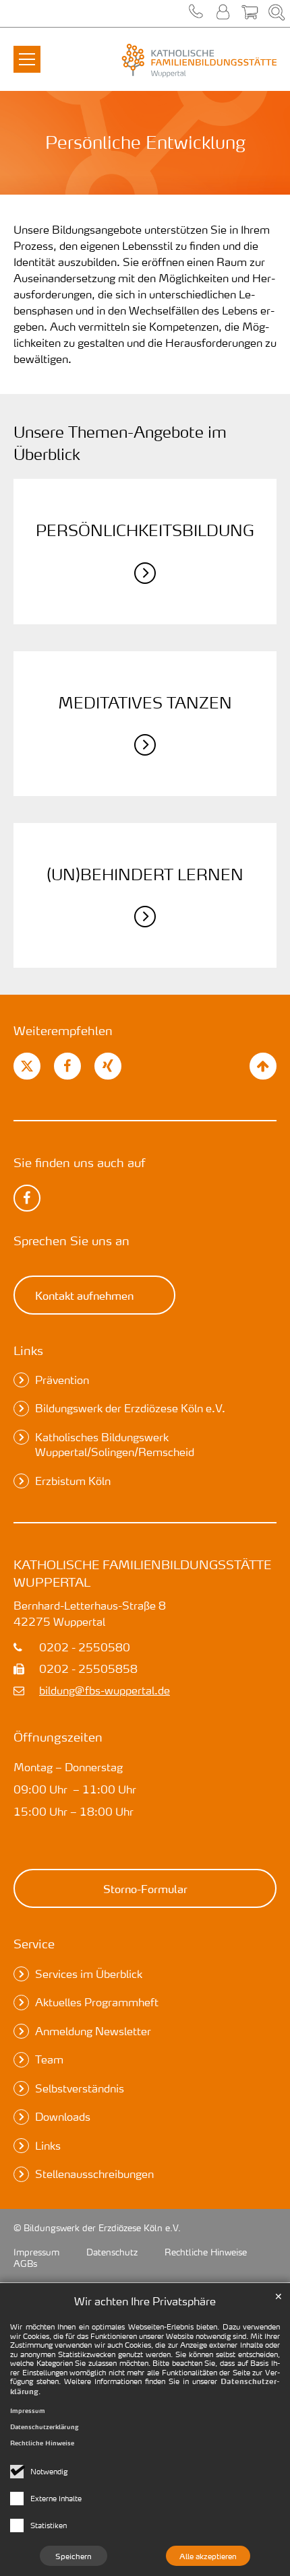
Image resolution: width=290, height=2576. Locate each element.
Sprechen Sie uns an (71, 1240)
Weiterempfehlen (63, 1030)
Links (28, 1350)
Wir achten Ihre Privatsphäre (145, 2301)
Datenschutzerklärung (45, 2427)
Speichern (74, 2556)
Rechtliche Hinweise (42, 2443)
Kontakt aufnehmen (84, 1295)
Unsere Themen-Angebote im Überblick (120, 443)
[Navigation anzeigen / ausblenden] (27, 51)
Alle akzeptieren (208, 2556)
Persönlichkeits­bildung (145, 530)
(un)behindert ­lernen (145, 874)
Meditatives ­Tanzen (145, 702)
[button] (196, 13)
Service (34, 1943)
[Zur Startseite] (192, 61)
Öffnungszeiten (58, 1737)
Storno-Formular (145, 1888)
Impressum (28, 2411)
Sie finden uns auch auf (80, 1162)
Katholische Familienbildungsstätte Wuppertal (142, 1573)
